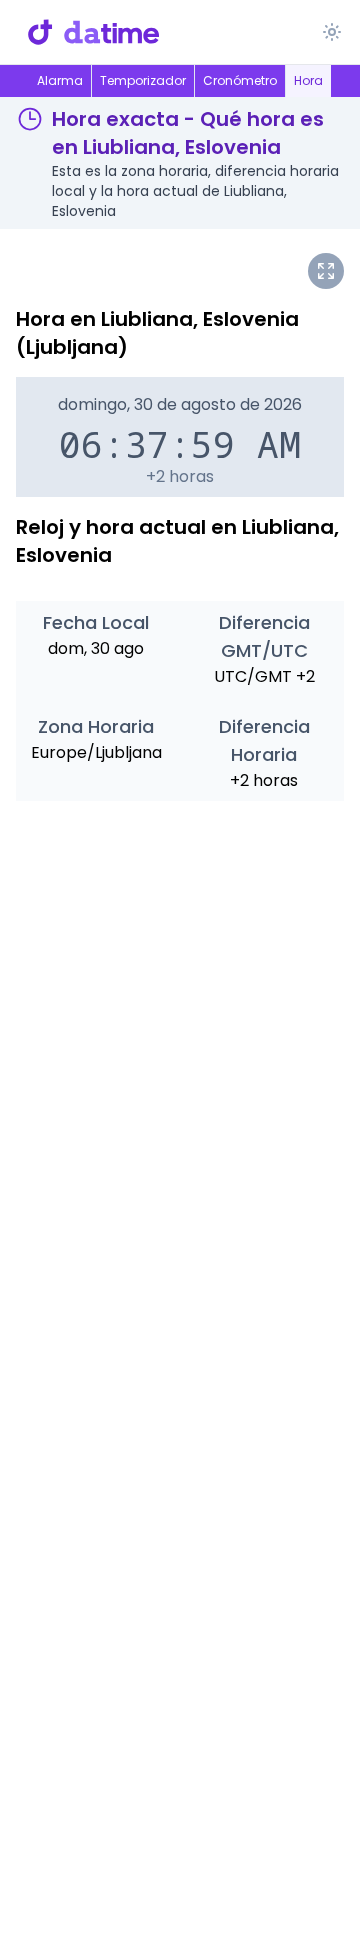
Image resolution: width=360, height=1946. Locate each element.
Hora (308, 80)
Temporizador (143, 80)
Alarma (60, 80)
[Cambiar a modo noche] (332, 32)
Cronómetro (240, 80)
